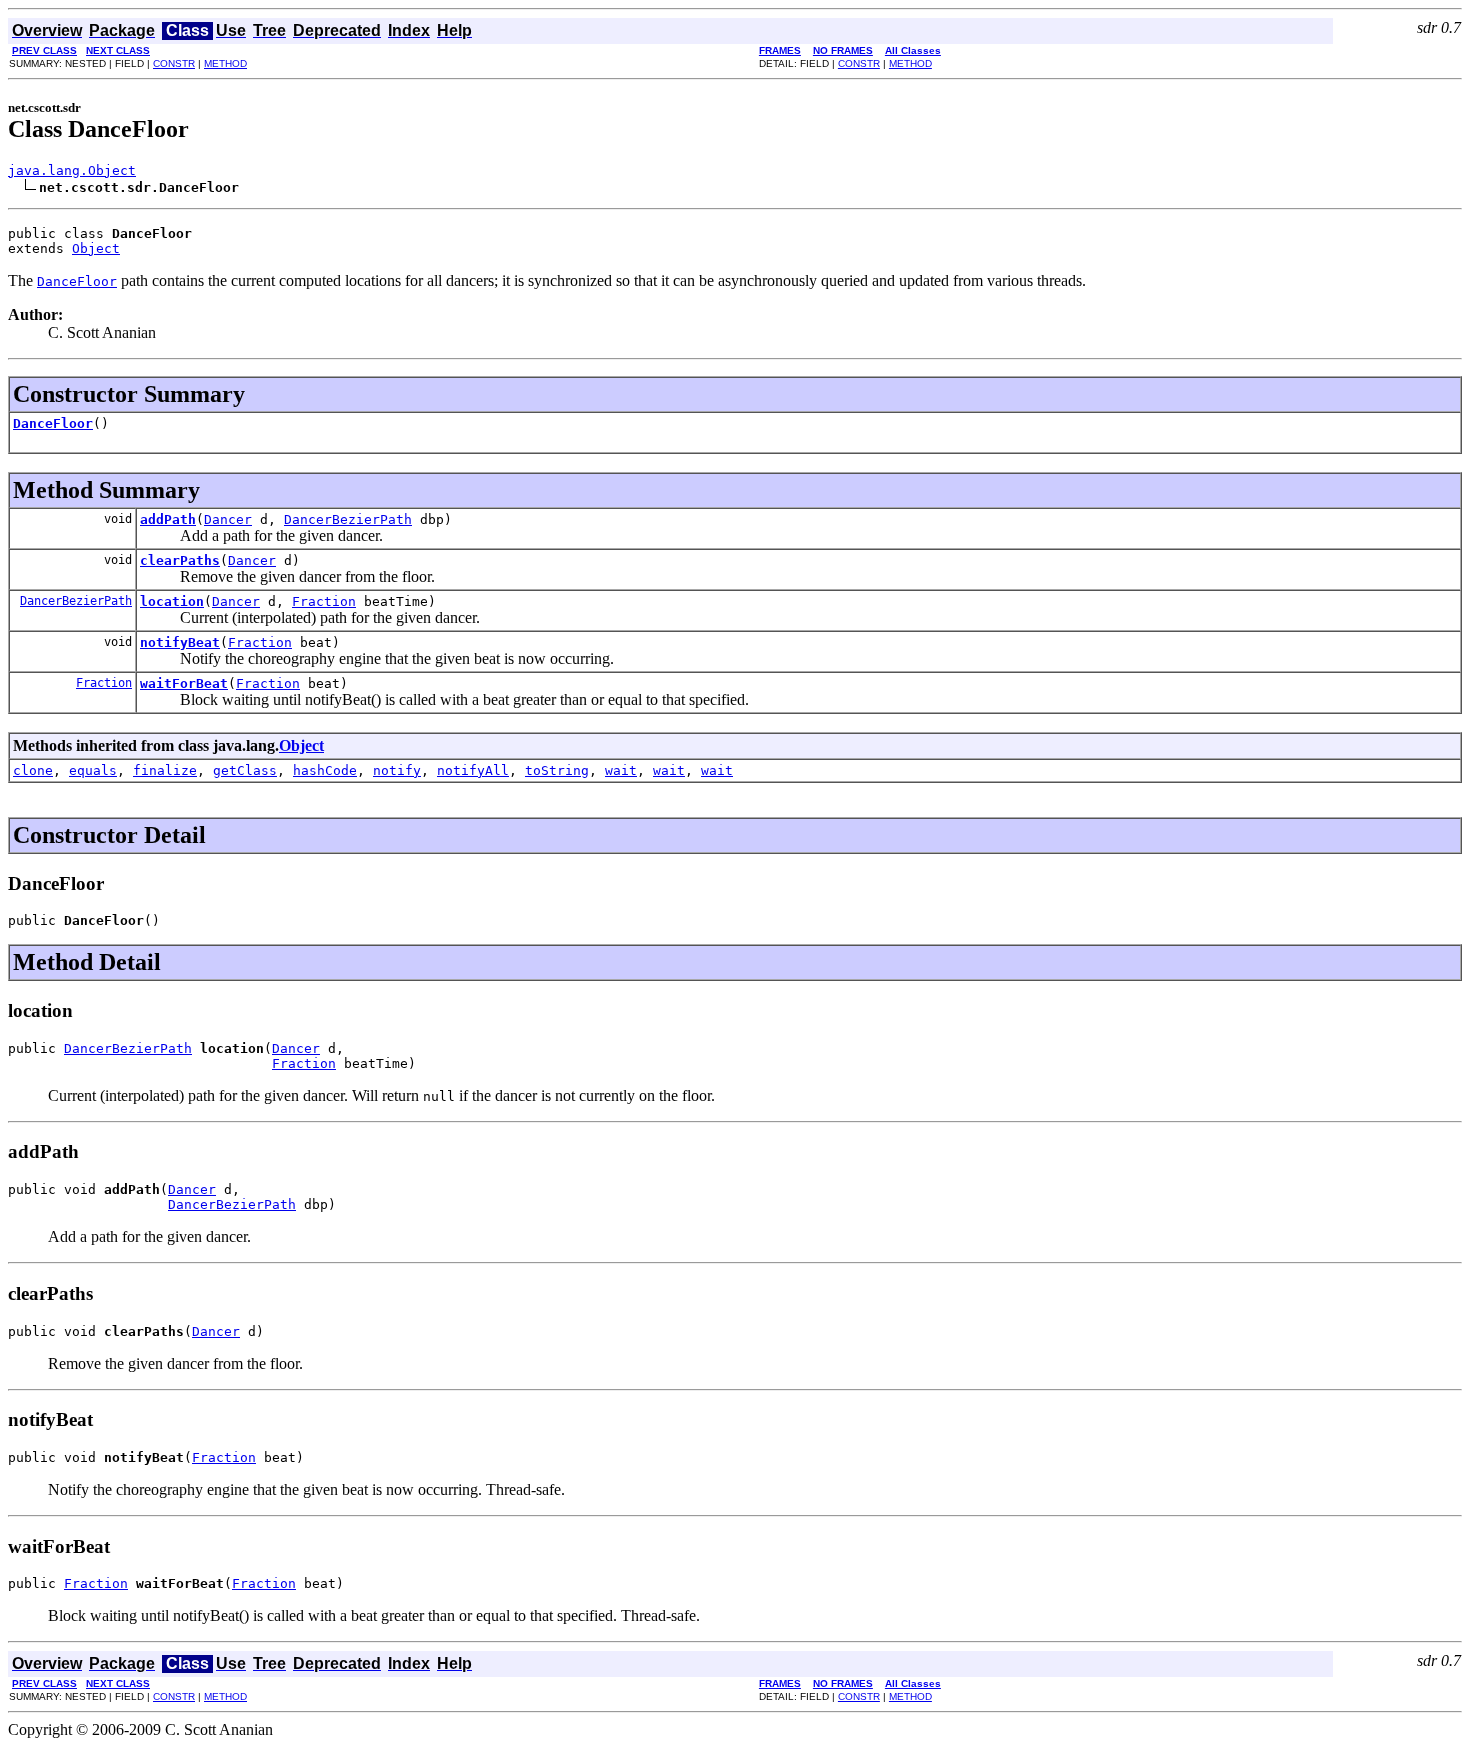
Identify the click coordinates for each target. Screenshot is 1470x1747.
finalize (165, 770)
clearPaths (180, 560)
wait (621, 770)
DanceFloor (53, 423)
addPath (168, 519)
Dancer (228, 519)
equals (93, 770)
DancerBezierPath (348, 519)
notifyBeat (180, 642)
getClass (245, 770)
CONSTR (174, 63)
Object (96, 248)
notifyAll (473, 770)
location (172, 601)
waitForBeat (184, 683)
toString (557, 770)
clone (33, 770)
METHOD (225, 63)
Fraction (324, 601)
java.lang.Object (72, 170)
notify (397, 770)
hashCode (325, 770)
